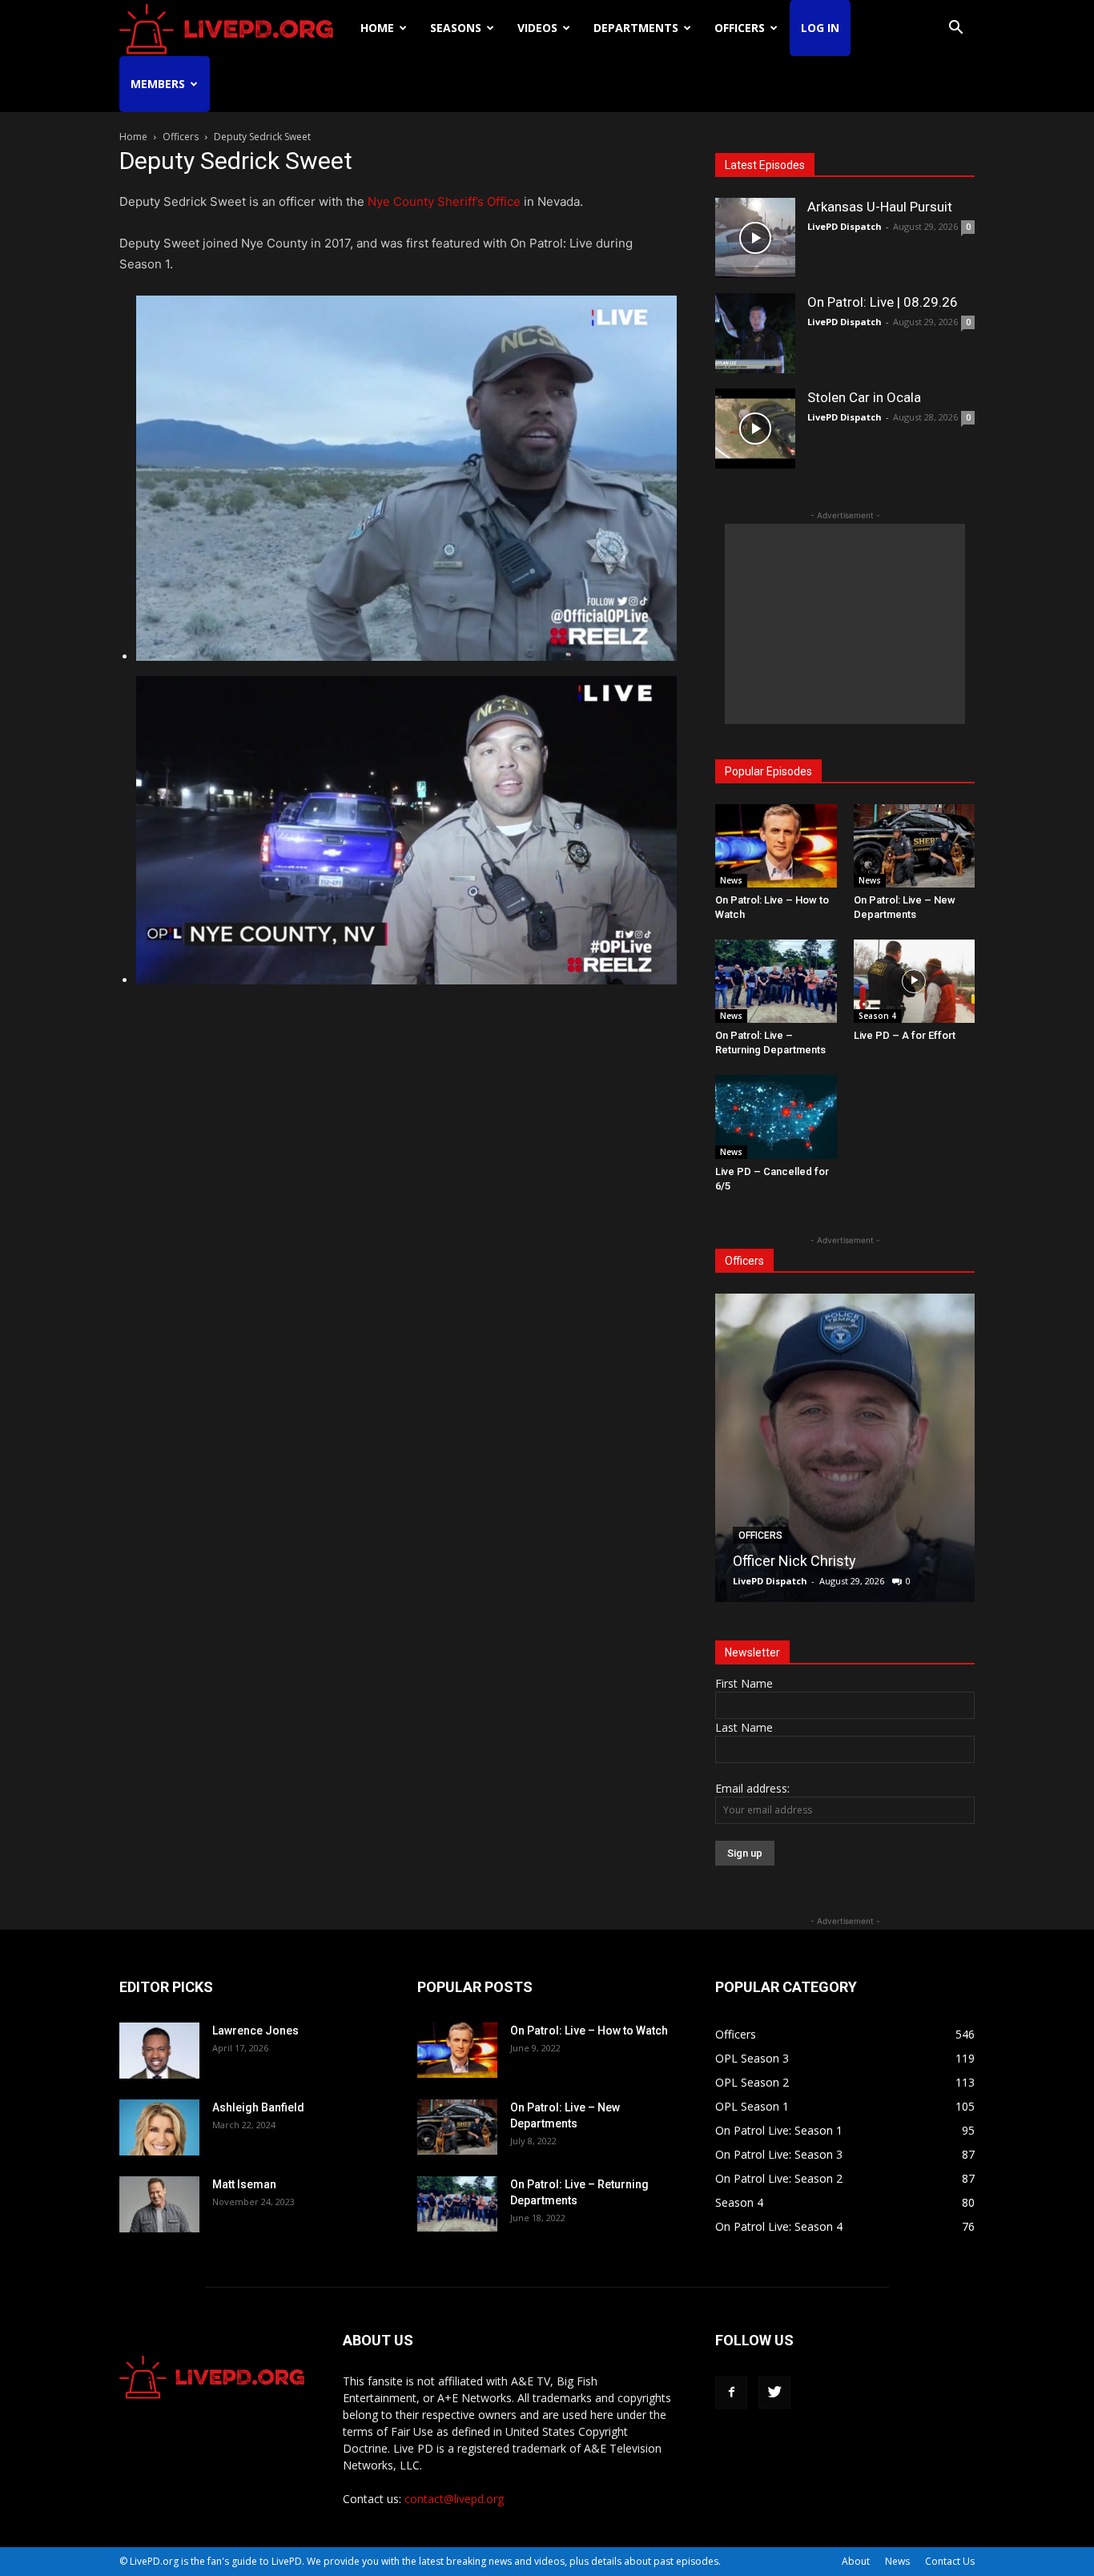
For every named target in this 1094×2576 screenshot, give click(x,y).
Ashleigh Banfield (258, 2107)
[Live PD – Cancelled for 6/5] (776, 1117)
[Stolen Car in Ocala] (755, 429)
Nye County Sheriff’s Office (444, 201)
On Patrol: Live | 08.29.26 (883, 302)
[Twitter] (774, 2393)
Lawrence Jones (255, 2031)
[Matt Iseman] (159, 2204)
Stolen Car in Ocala (864, 397)
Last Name (744, 1727)
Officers (740, 28)
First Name (744, 1683)
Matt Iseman (244, 2184)
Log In (820, 28)
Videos (537, 28)
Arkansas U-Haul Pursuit (880, 207)
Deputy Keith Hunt (809, 1561)
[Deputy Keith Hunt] (863, 1448)
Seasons (456, 28)
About (856, 2561)
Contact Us (950, 2561)
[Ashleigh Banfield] (159, 2127)
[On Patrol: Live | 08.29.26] (755, 333)
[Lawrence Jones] (159, 2051)
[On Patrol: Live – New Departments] (915, 846)
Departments (636, 28)
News (731, 880)
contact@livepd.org (454, 2499)
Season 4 (877, 1016)
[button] (955, 29)
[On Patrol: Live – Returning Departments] (776, 981)
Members (158, 84)
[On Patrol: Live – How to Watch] (776, 846)
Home (377, 28)
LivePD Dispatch (845, 226)
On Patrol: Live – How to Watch (589, 2031)
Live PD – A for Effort (905, 1035)
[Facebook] (731, 2393)
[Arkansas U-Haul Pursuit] (755, 238)
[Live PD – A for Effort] (915, 981)
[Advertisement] (845, 624)
